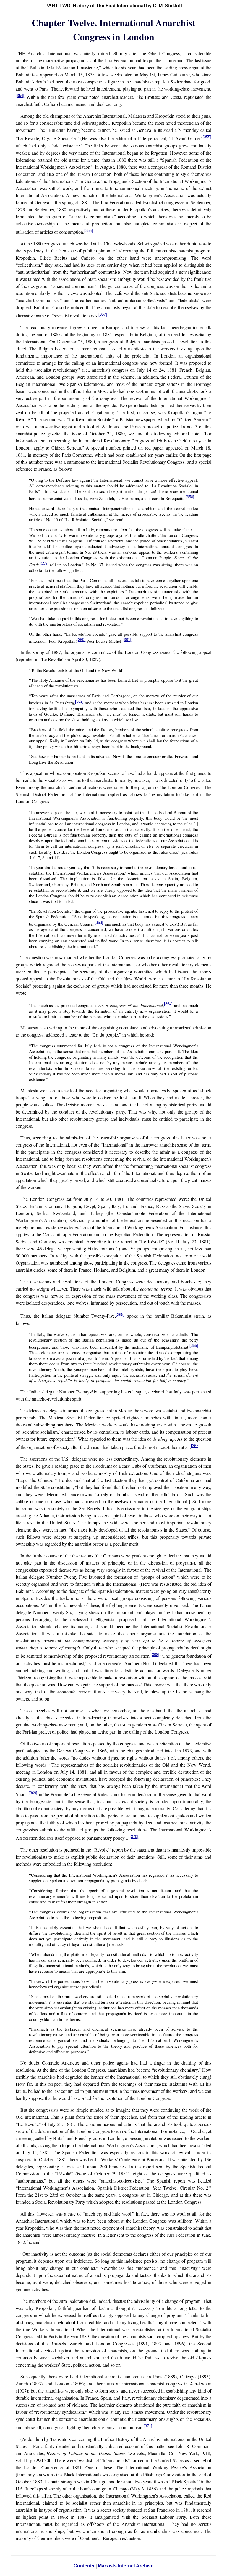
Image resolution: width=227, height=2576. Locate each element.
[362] (79, 701)
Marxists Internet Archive (126, 2566)
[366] (194, 1346)
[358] (190, 497)
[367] (195, 1446)
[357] (103, 314)
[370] (134, 1837)
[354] (20, 96)
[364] (168, 1004)
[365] (120, 1315)
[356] (89, 231)
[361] (127, 640)
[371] (148, 2426)
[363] (99, 923)
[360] (81, 640)
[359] (44, 563)
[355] (207, 137)
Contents (84, 2566)
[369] (33, 1793)
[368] (155, 1655)
